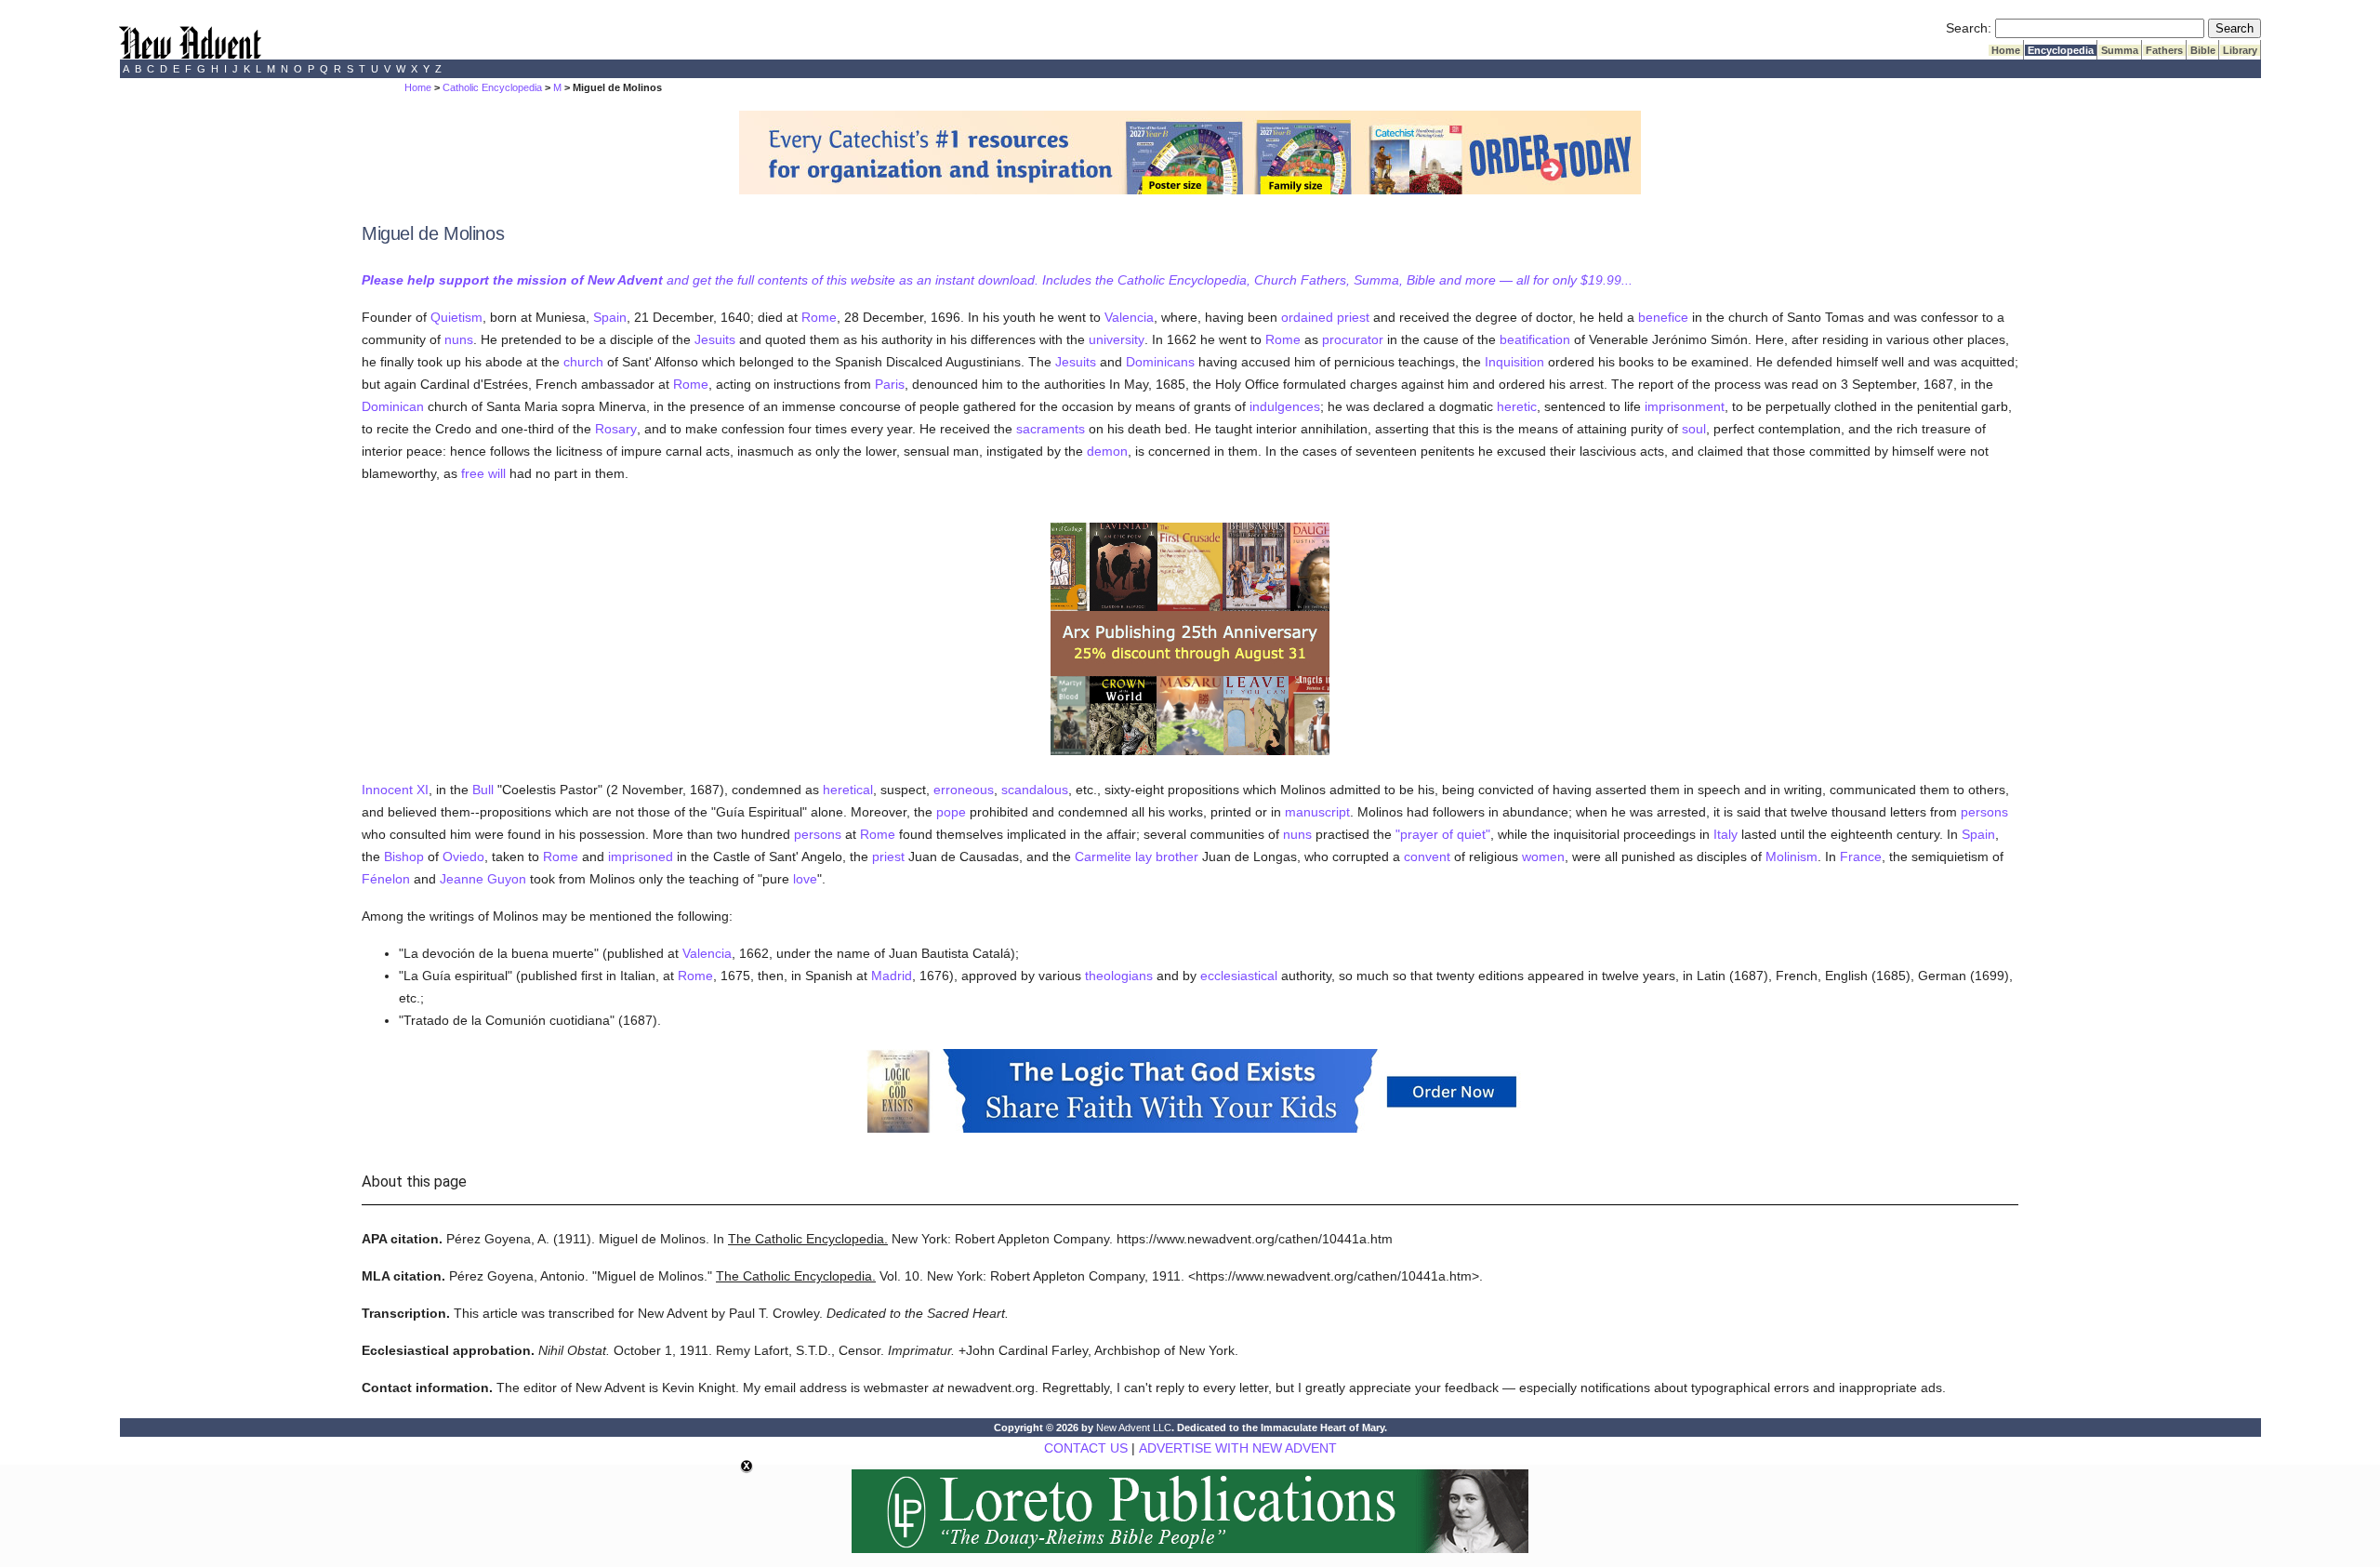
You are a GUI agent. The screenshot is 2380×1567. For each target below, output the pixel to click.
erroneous (964, 790)
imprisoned (641, 857)
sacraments (1051, 429)
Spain (610, 317)
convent (1427, 857)
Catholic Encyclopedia (492, 87)
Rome (819, 317)
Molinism (1792, 857)
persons (1984, 812)
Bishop (404, 857)
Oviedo (463, 857)
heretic (1517, 406)
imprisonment (1685, 406)
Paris (890, 384)
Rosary (616, 429)
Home (2006, 50)
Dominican (393, 406)
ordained (1307, 317)
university (1117, 339)
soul (1694, 429)
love (805, 879)
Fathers (2164, 50)
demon (1107, 451)
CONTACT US (1086, 1448)
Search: (1969, 28)
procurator (1353, 339)
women (1543, 857)
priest (1353, 317)
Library (2240, 50)
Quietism (456, 317)
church (583, 362)
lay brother (1167, 857)
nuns (459, 339)
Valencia (1129, 317)
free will (483, 473)
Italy (1725, 834)
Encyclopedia (2061, 50)
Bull (483, 790)
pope (951, 812)
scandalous (1035, 790)
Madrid (892, 976)
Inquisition (1514, 362)
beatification (1535, 339)
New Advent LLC (1134, 1428)
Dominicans (1160, 362)
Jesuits (715, 339)
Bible (2203, 50)
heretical (848, 790)
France (1861, 857)
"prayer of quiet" (1443, 834)
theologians (1119, 976)
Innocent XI (395, 790)
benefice (1663, 317)
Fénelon (386, 879)
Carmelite (1103, 857)
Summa (2120, 50)
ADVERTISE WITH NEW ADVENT (1238, 1448)
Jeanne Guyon (483, 879)
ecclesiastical (1239, 976)
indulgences (1285, 406)
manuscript (1317, 812)
